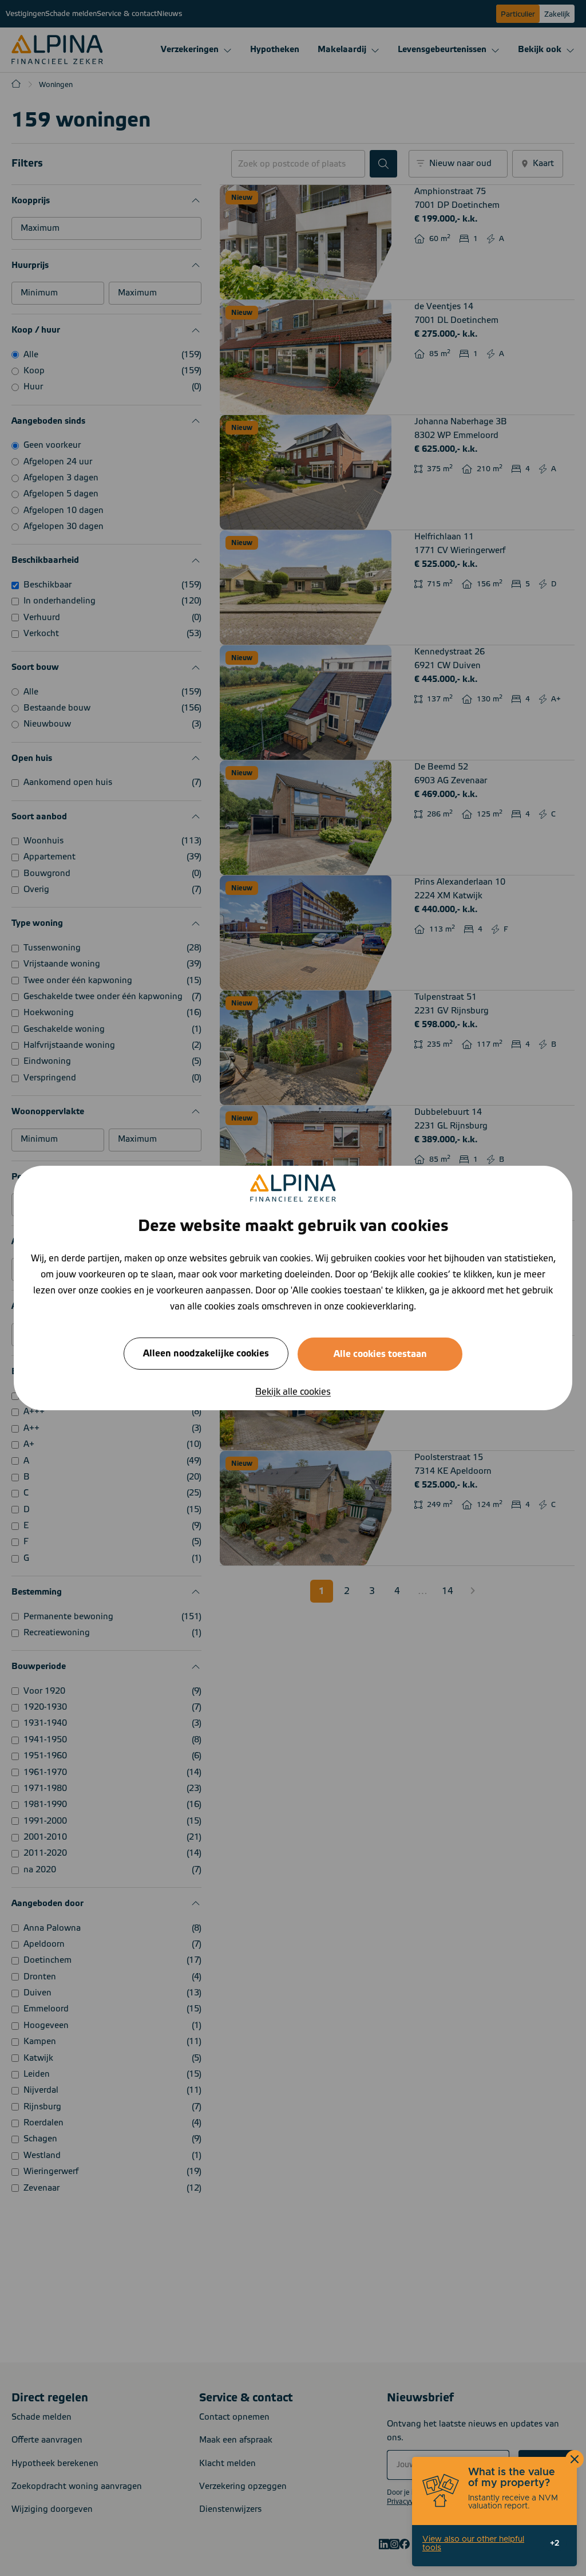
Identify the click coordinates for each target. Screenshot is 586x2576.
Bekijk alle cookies (293, 1392)
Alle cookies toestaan (380, 1354)
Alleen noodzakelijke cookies (206, 1354)
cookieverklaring (380, 1307)
